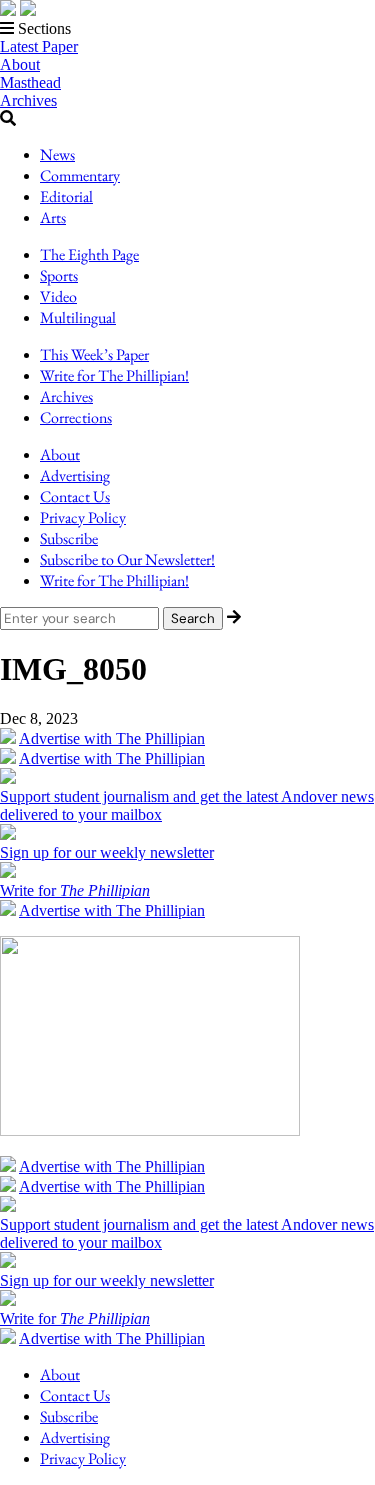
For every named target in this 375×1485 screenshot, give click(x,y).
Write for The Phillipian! (114, 375)
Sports (59, 275)
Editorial (66, 196)
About (20, 64)
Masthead (30, 82)
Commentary (80, 175)
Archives (28, 100)
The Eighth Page (89, 254)
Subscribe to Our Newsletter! (127, 559)
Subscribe (69, 538)
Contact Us (75, 496)
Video (58, 296)
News (57, 154)
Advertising (75, 475)
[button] (187, 29)
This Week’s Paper (94, 354)
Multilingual (78, 317)
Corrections (76, 417)
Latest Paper (39, 46)
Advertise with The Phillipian (112, 738)
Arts (53, 217)
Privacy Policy (83, 517)
